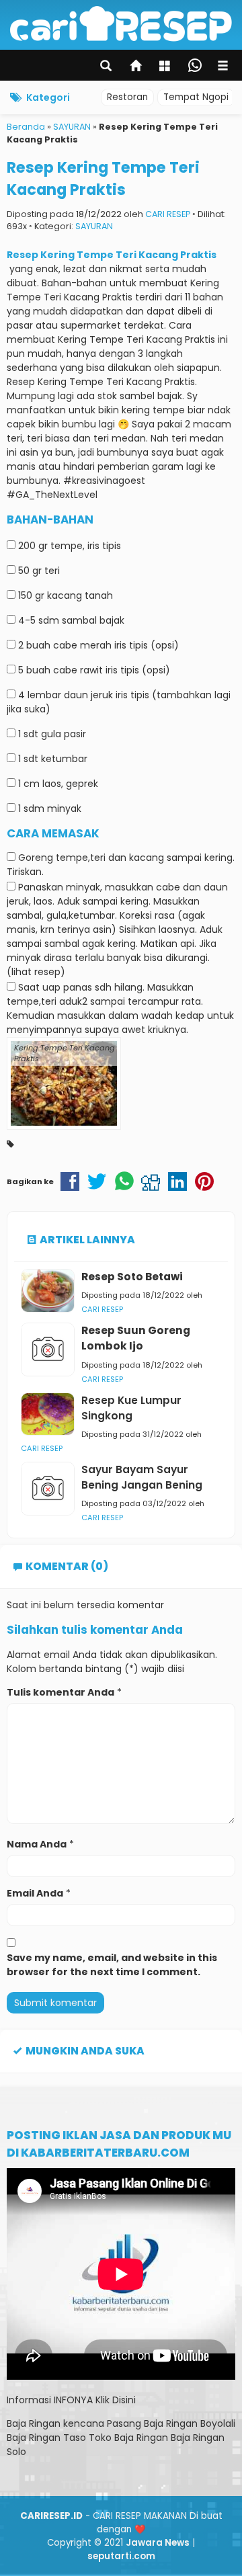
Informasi (29, 2400)
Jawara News (158, 2543)
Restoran (127, 97)
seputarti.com (121, 2556)
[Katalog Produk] (166, 67)
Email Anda (35, 1893)
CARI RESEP (168, 214)
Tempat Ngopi (196, 97)
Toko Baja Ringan (128, 2438)
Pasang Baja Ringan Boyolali (171, 2423)
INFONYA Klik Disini (95, 2400)
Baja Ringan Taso (46, 2438)
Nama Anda (37, 1844)
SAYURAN (94, 226)
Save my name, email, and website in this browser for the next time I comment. (112, 1965)
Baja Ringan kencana (55, 2423)
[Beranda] (136, 67)
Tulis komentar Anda (61, 1692)
